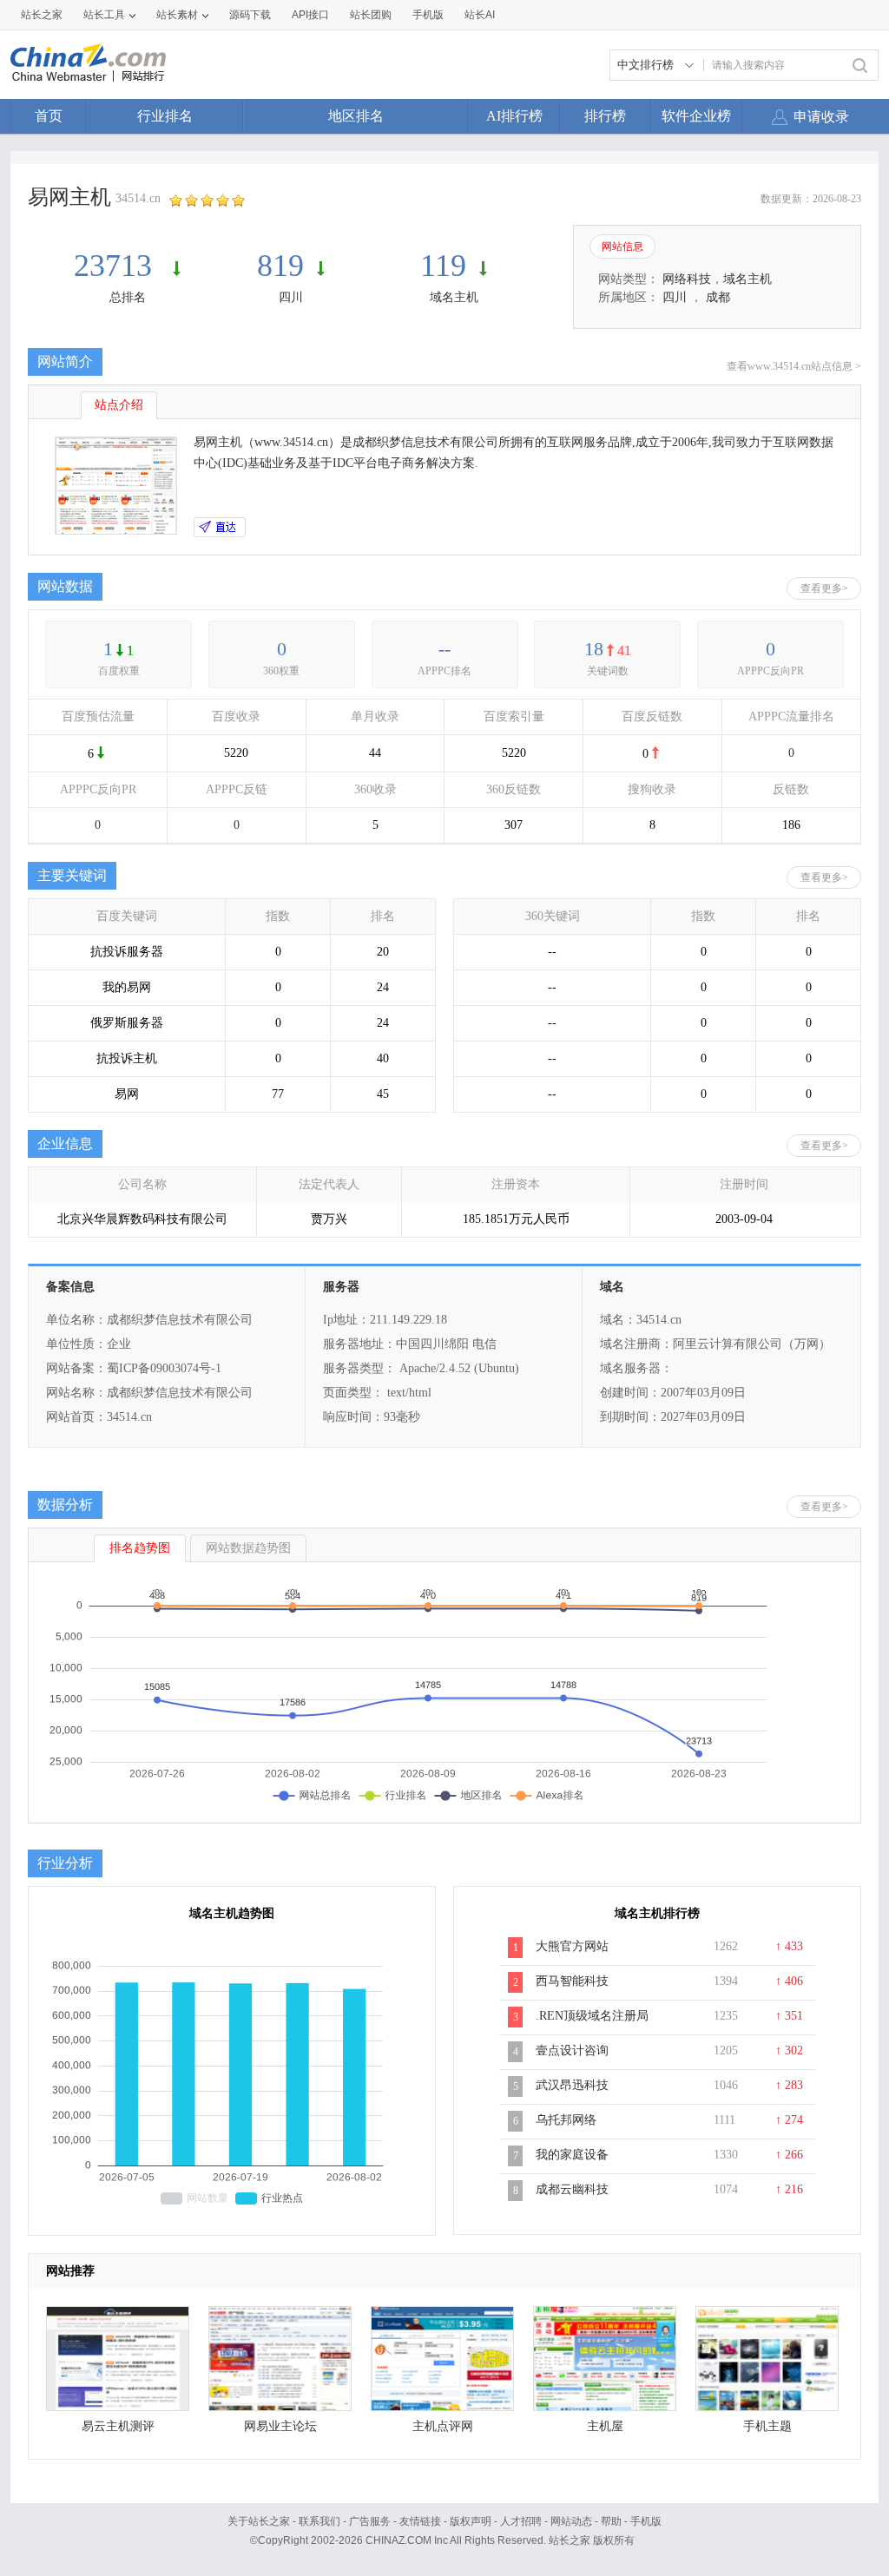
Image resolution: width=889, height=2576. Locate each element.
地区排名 (356, 116)
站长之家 (42, 15)
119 (443, 266)
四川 (291, 297)
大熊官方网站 (572, 1946)
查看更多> (824, 588)
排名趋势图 (140, 1548)
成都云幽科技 (572, 2189)
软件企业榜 (696, 116)
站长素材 (177, 15)
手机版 (646, 2521)
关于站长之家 (259, 2521)
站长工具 (104, 15)
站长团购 (371, 15)
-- (444, 649)
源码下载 (250, 15)
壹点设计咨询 (572, 2050)
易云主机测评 (118, 2426)
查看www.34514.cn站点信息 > (794, 366)
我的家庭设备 (572, 2155)
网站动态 (571, 2521)
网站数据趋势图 (248, 1548)
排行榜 (605, 116)
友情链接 (420, 2521)
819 (280, 266)
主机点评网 (443, 2426)
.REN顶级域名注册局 (592, 2016)
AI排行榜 (514, 116)
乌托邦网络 (566, 2120)
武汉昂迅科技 (572, 2085)
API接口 (310, 15)
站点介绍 (119, 405)
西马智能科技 (572, 1981)
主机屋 (605, 2426)
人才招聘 (521, 2521)
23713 (117, 266)
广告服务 (370, 2521)
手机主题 (767, 2426)
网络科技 (687, 279)
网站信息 (622, 246)
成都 (718, 297)
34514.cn (138, 198)
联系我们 (319, 2521)
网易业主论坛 (280, 2426)
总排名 (128, 297)
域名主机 (454, 297)
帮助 (611, 2521)
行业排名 (165, 116)
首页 (49, 116)
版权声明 (471, 2521)
